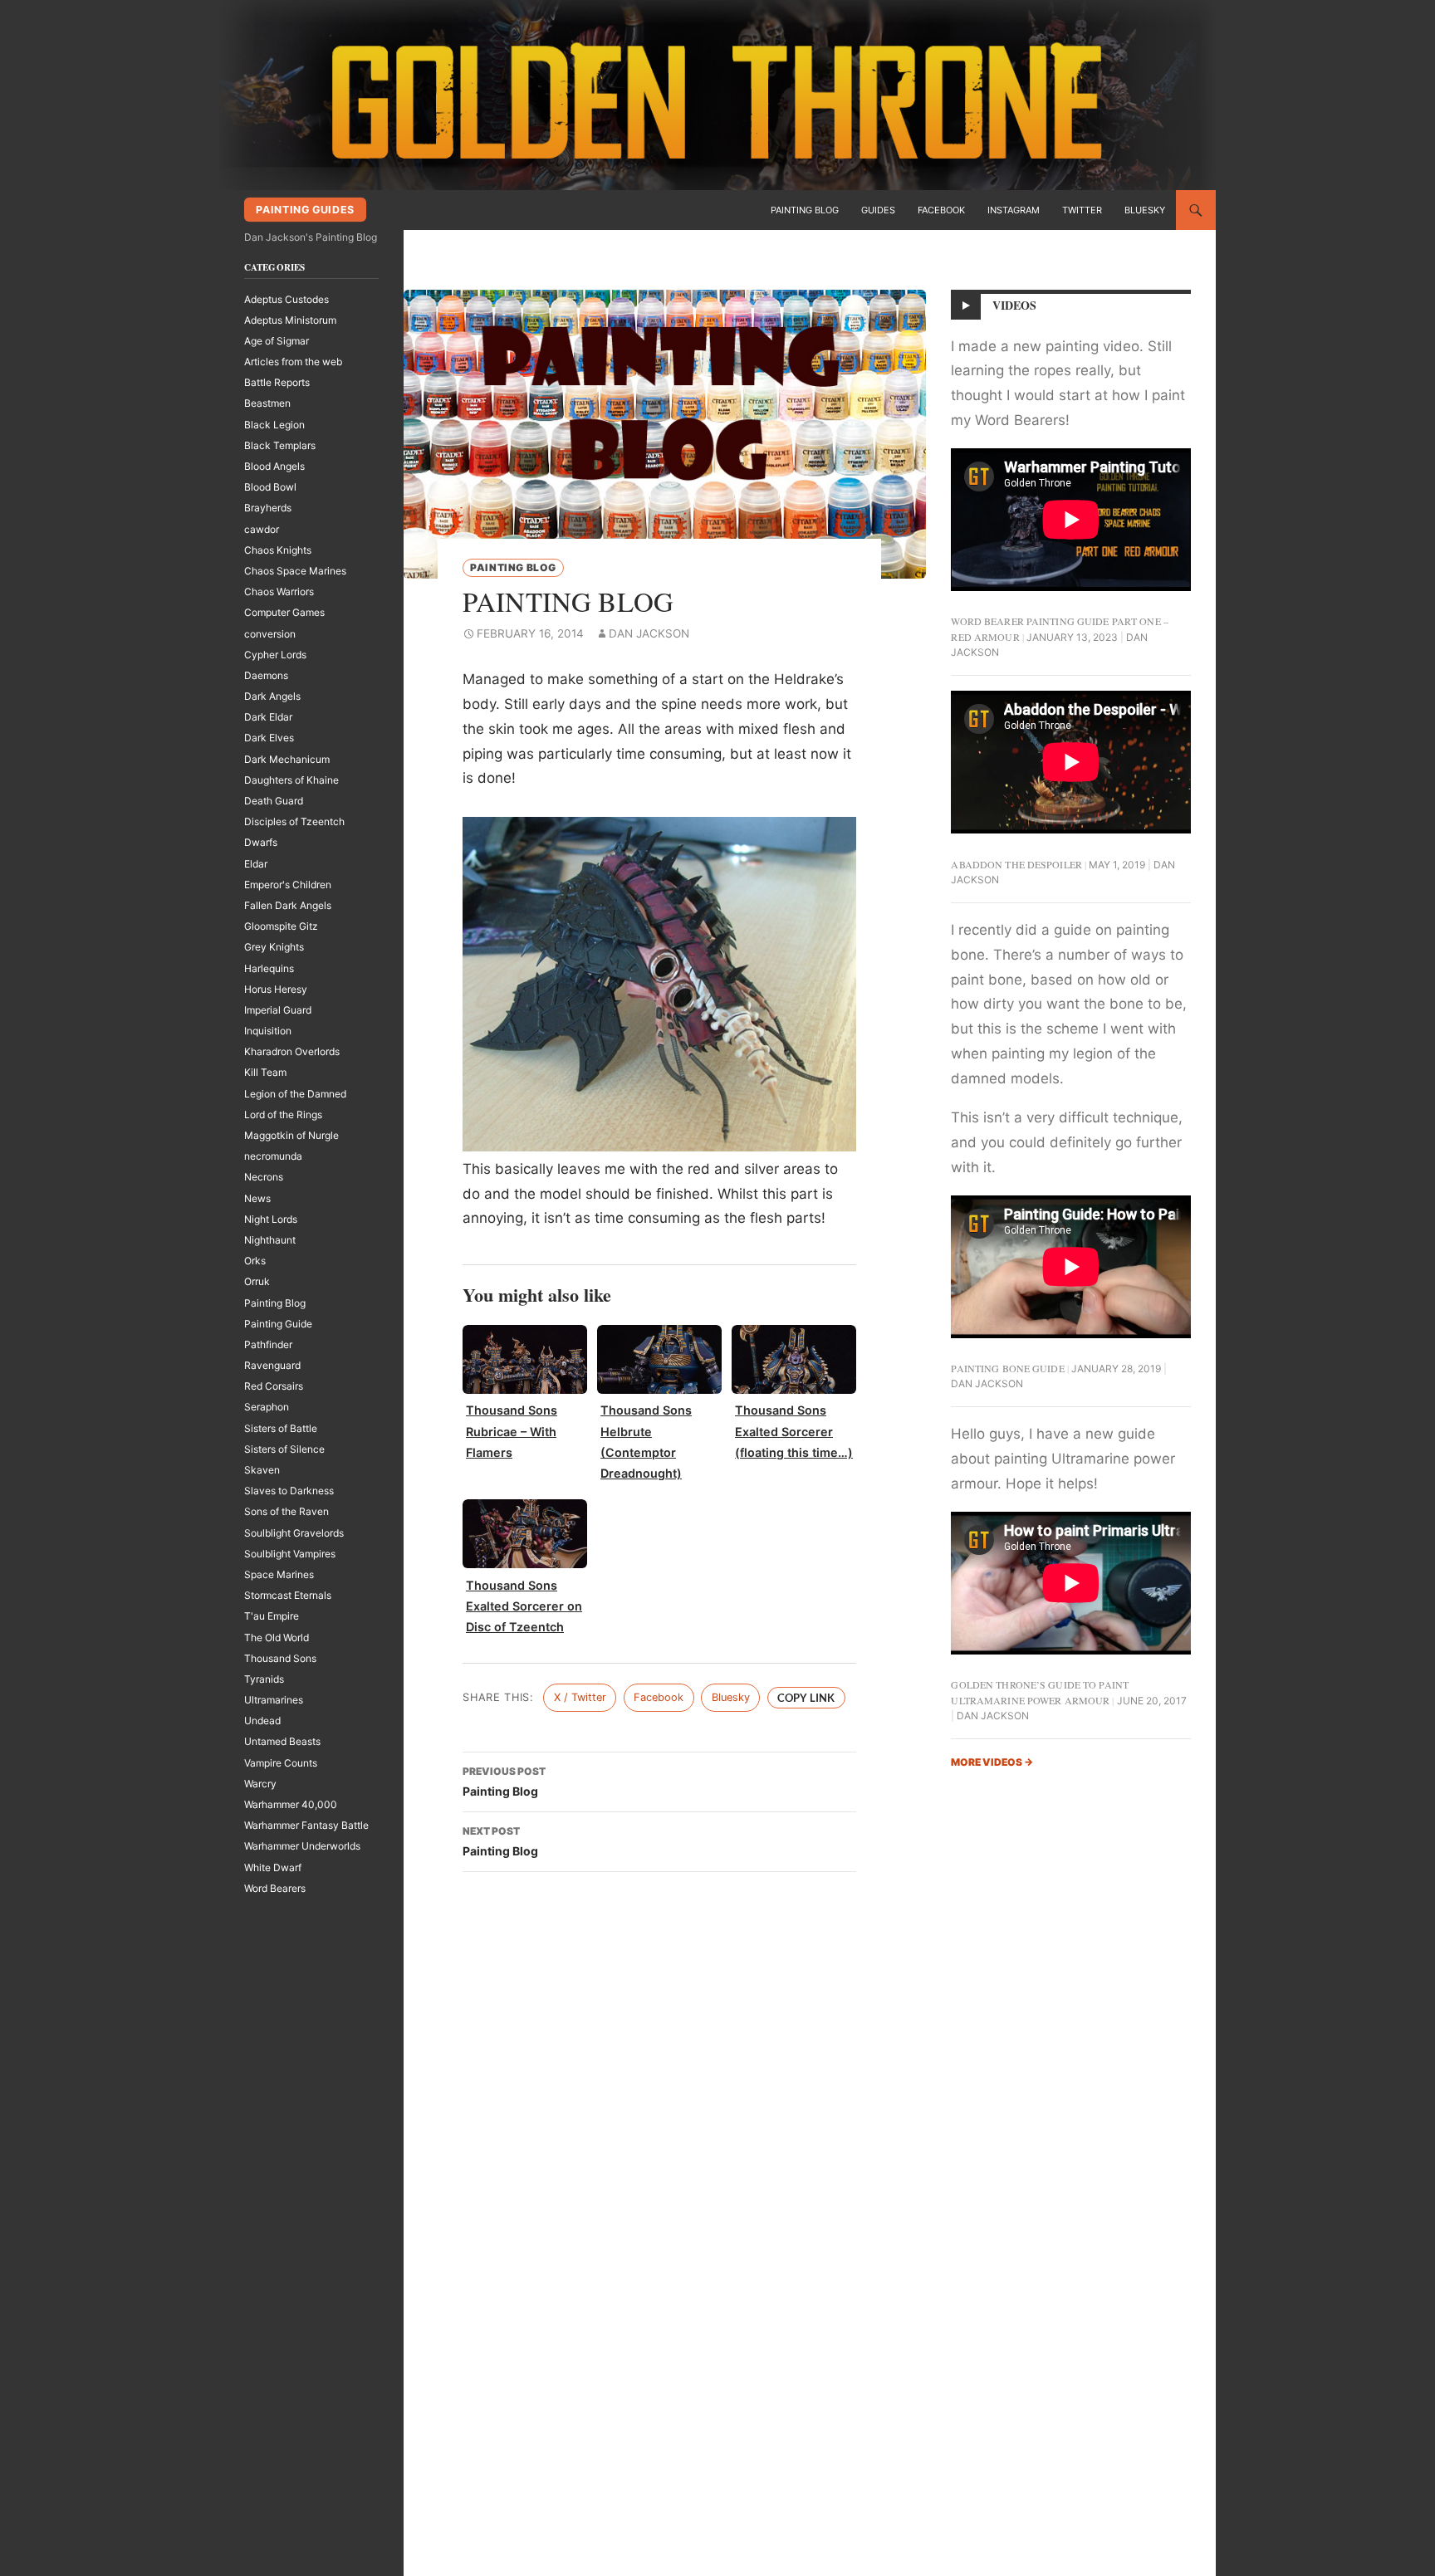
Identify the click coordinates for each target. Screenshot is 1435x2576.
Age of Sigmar (277, 341)
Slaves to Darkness (289, 1491)
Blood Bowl (270, 487)
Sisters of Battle (281, 1428)
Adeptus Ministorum (290, 320)
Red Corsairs (274, 1386)
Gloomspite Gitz (281, 926)
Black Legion (274, 425)
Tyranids (264, 1679)
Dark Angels (272, 696)
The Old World (277, 1637)
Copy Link (806, 1698)
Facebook (941, 210)
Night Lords (271, 1219)
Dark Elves (269, 738)
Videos (1015, 305)
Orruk (257, 1281)
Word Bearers (275, 1888)
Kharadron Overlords (292, 1051)
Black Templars (280, 445)
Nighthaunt (270, 1240)
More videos (992, 1762)
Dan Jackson (649, 633)
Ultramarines (274, 1700)
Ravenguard (272, 1365)
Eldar (256, 864)
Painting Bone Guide (1007, 1368)
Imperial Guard (278, 1010)
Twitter (1082, 210)
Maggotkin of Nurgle (291, 1135)
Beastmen (267, 403)
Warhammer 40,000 (291, 1804)
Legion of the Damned (295, 1094)
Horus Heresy (276, 989)
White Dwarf (273, 1867)
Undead (262, 1721)
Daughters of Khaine (291, 780)
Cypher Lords (275, 655)
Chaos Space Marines (295, 571)
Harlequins (269, 968)
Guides (878, 210)
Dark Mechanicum (287, 759)
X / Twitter (580, 1697)
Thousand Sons (280, 1658)
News (257, 1198)
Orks (255, 1261)
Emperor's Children (288, 885)
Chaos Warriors (279, 591)
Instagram (1014, 210)
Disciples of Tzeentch (294, 821)
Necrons (264, 1177)
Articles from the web (293, 362)
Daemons (266, 675)
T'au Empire (272, 1616)
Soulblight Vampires (290, 1554)
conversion (270, 634)
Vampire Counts (281, 1763)
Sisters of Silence (284, 1449)
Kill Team (265, 1072)
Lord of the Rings (283, 1114)
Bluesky (1145, 210)
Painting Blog (805, 210)
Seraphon (267, 1407)
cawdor (262, 529)
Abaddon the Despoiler (1016, 864)
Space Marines (279, 1574)
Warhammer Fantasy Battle (306, 1825)
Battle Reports (277, 382)
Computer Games (284, 612)
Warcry (260, 1784)
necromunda (273, 1156)
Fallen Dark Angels (288, 905)
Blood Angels (274, 466)
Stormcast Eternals (288, 1595)
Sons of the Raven (287, 1511)
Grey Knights (274, 947)
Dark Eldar (268, 717)
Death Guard (274, 801)
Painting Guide (278, 1324)
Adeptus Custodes (287, 299)
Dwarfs (261, 842)
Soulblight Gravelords (294, 1533)
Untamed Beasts (282, 1741)
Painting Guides (305, 210)
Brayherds (268, 508)
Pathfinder (268, 1344)
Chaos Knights (278, 550)
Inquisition (268, 1031)
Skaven (262, 1470)
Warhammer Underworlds (302, 1846)
